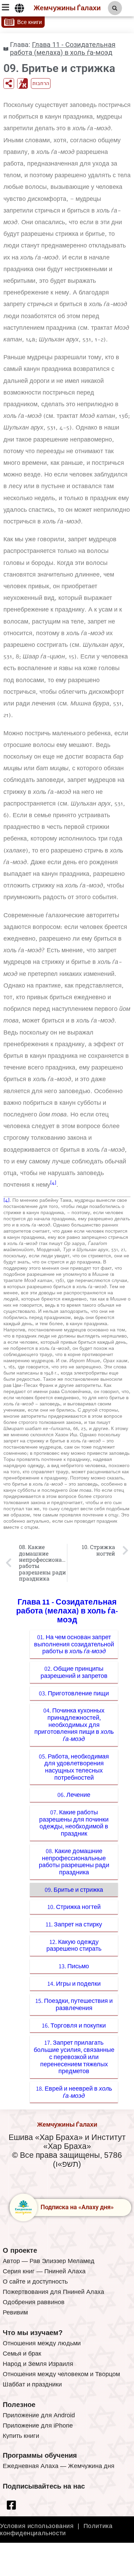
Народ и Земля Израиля (38, 2364)
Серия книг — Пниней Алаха (44, 2271)
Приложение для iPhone (38, 2426)
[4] (53, 1183)
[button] (115, 8)
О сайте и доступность (35, 2282)
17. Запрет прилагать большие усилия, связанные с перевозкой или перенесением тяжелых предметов (74, 2057)
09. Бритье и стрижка (74, 1890)
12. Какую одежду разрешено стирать (74, 1945)
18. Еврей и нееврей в (74, 2092)
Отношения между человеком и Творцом (61, 2374)
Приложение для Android (39, 2415)
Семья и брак (22, 2354)
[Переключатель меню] (19, 8)
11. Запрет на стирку (74, 1924)
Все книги (30, 22)
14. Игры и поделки (74, 1984)
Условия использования (37, 2526)
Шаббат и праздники (32, 2384)
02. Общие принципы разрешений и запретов (74, 1672)
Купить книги (21, 2436)
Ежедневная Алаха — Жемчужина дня (59, 2466)
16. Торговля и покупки (74, 2025)
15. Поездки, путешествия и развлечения (74, 2004)
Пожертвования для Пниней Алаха (53, 2292)
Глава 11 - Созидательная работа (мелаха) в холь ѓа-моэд (63, 49)
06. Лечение (74, 1795)
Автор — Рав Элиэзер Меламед (49, 2261)
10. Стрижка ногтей (74, 1907)
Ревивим (15, 2312)
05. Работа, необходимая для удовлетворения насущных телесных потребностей (74, 1767)
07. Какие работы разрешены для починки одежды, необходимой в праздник (74, 1823)
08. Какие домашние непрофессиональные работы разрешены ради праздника (74, 1861)
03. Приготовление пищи (74, 1693)
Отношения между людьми (42, 2343)
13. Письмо (74, 1966)
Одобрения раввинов (34, 2302)
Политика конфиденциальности (56, 2530)
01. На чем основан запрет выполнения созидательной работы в (74, 1644)
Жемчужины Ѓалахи (67, 8)
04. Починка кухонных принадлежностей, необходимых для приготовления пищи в (74, 1725)
